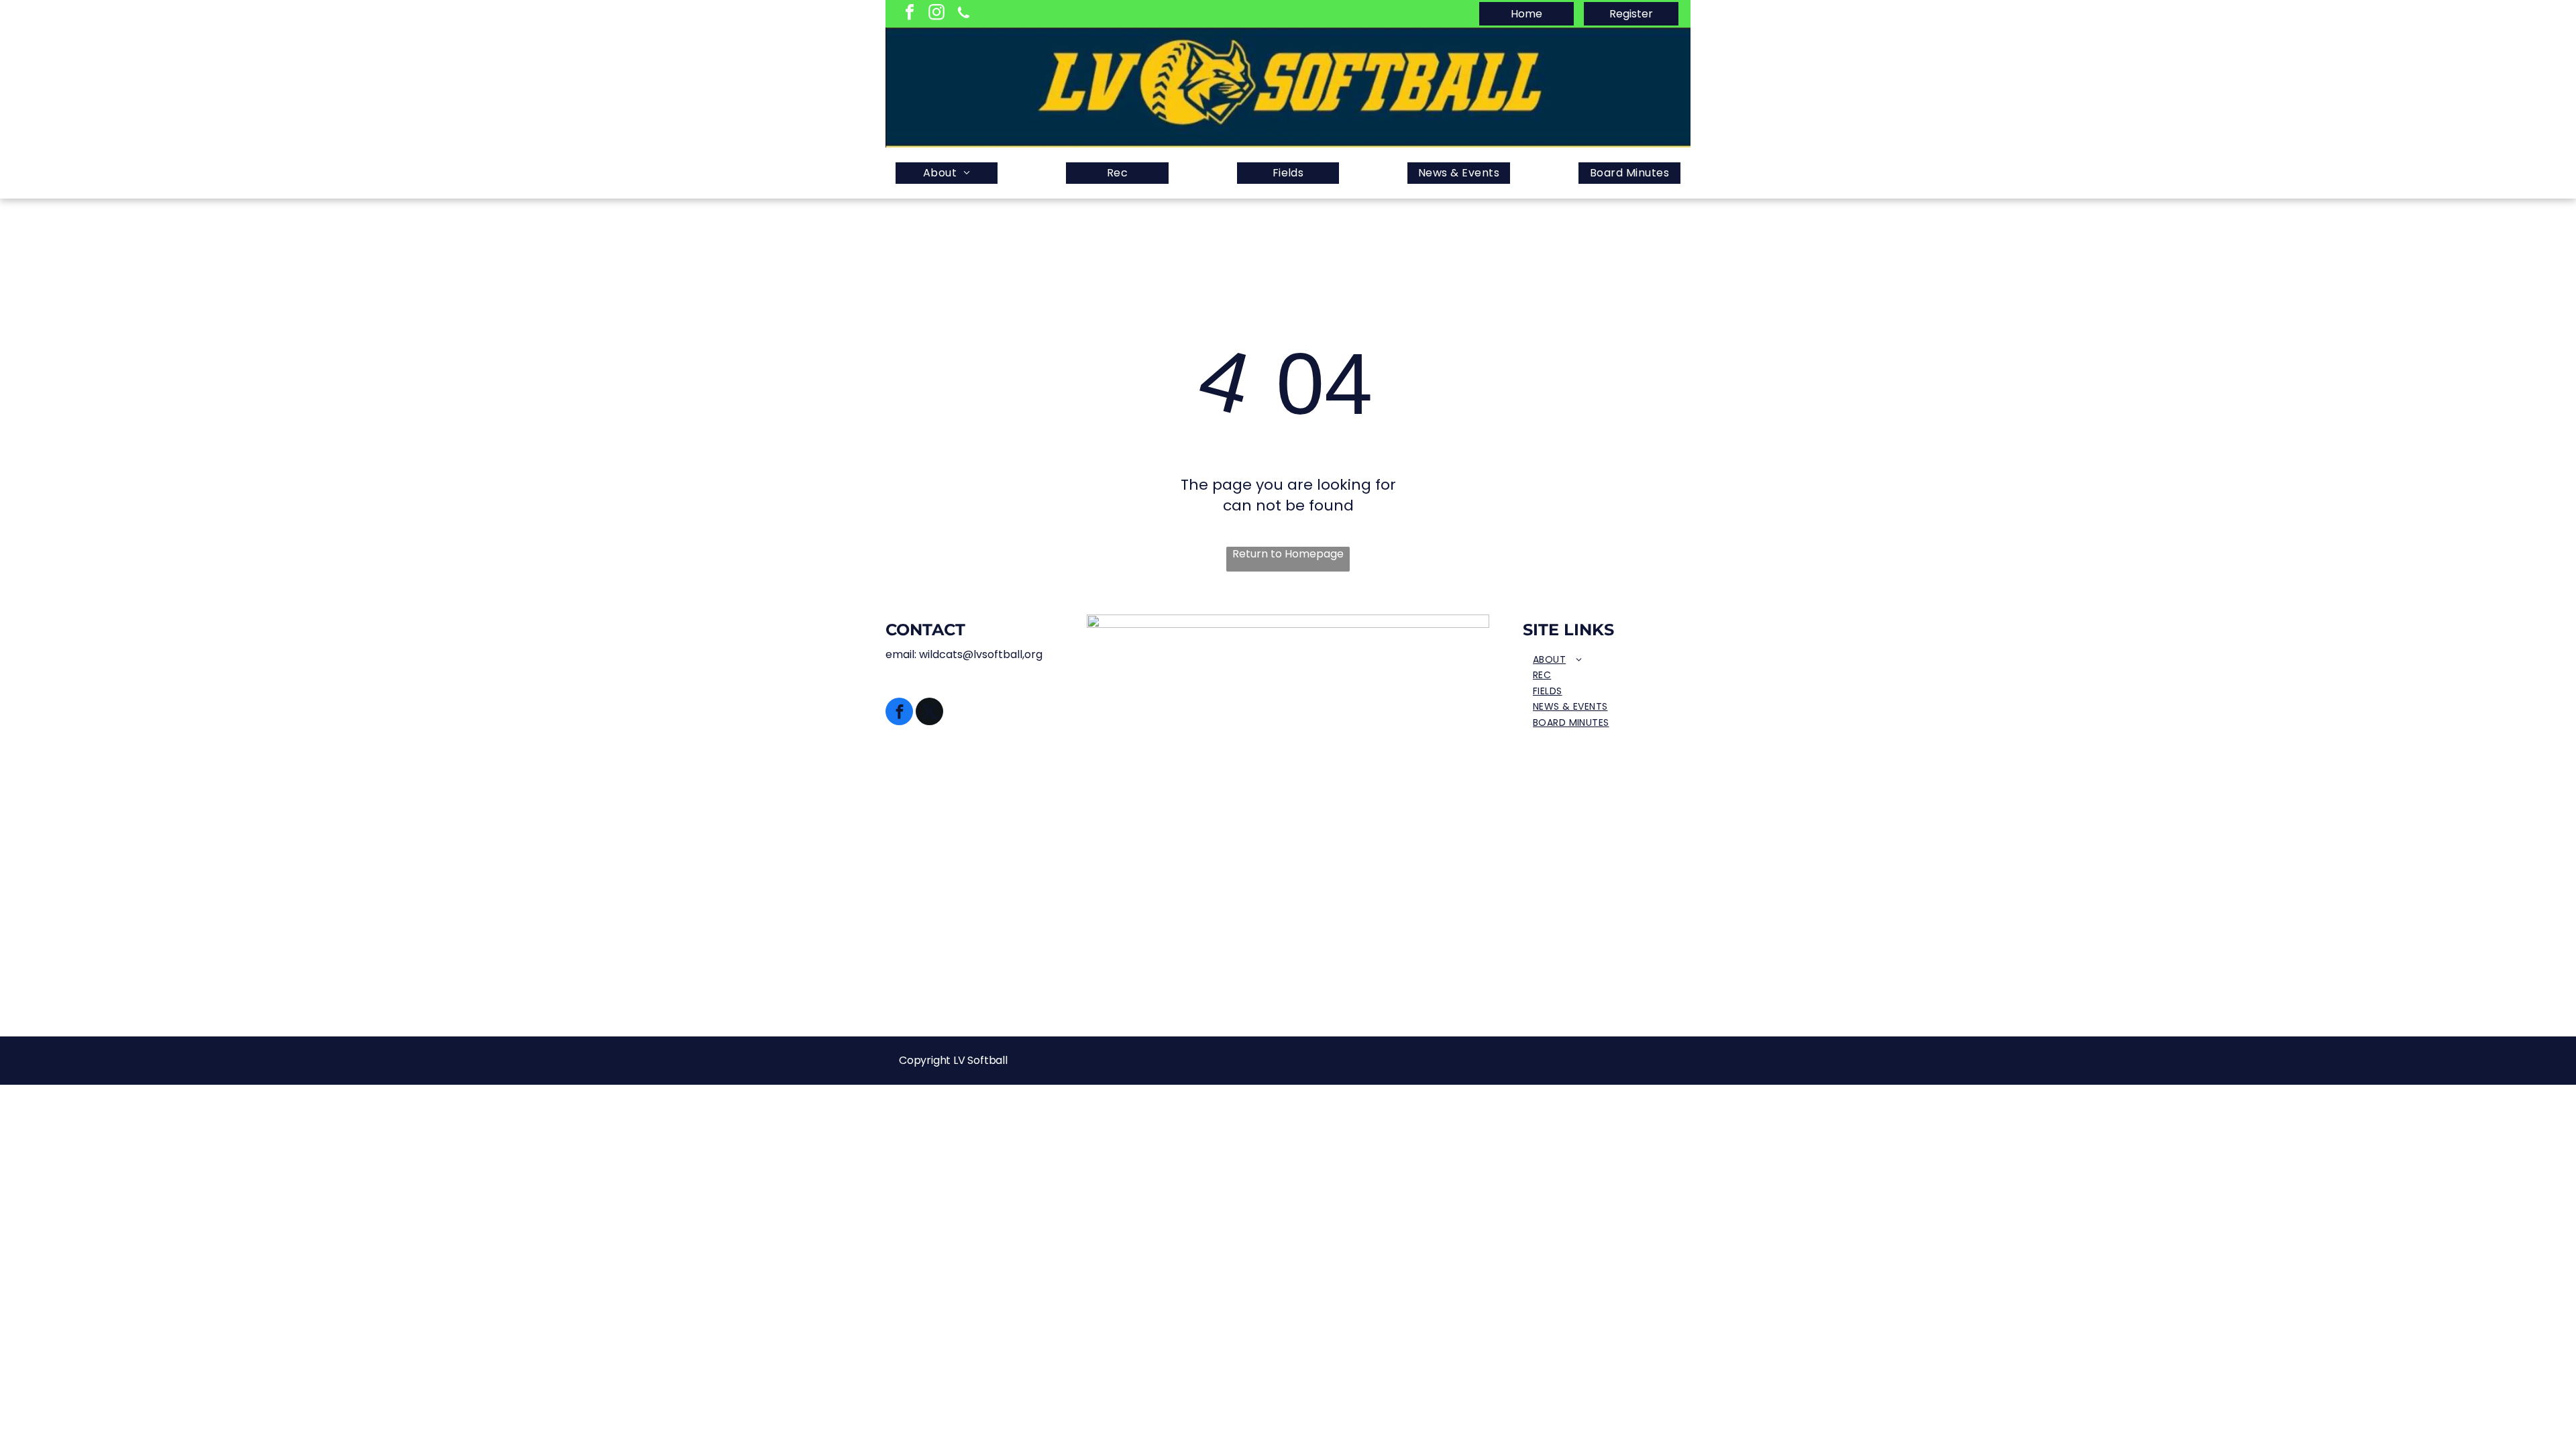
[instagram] (936, 14)
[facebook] (910, 14)
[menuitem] (947, 173)
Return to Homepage (1288, 554)
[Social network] (963, 14)
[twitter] (929, 713)
